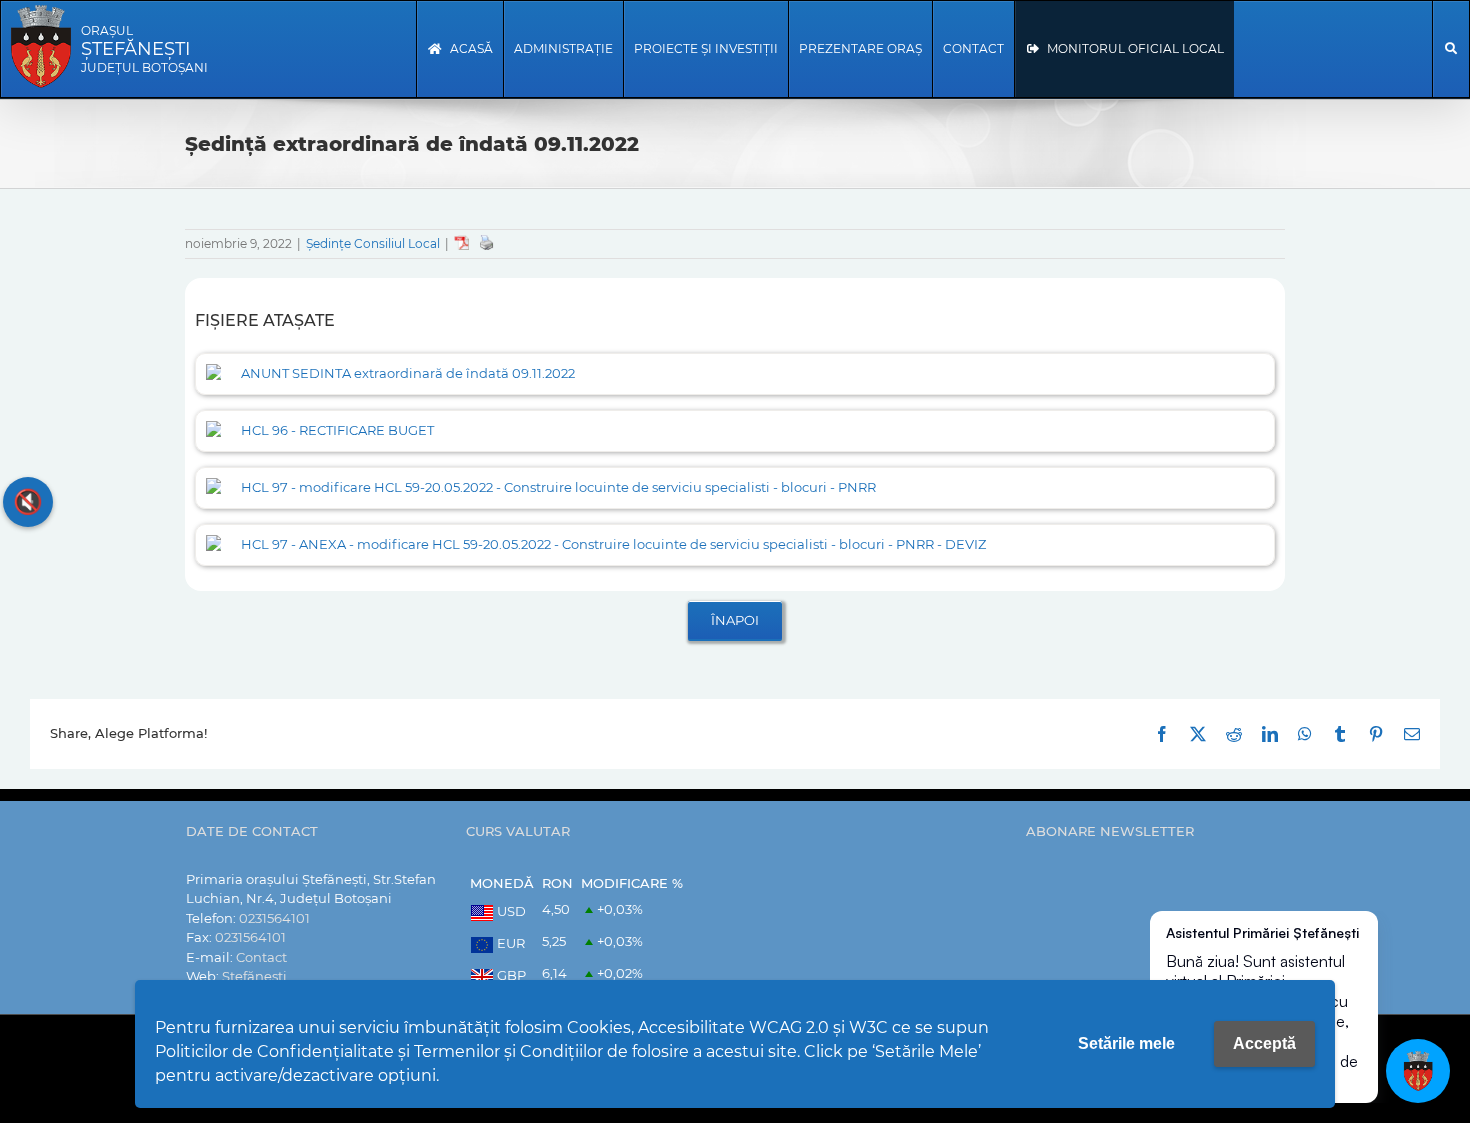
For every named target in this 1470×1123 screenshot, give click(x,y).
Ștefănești (254, 976)
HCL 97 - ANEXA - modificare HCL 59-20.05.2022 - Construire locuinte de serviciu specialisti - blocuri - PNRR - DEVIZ (613, 544)
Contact (261, 957)
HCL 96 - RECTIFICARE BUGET (337, 430)
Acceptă (1264, 1043)
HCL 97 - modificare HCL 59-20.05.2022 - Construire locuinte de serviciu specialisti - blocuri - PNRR (558, 487)
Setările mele (1126, 1043)
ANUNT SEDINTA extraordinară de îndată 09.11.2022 (408, 373)
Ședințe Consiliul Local (373, 243)
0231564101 (274, 918)
